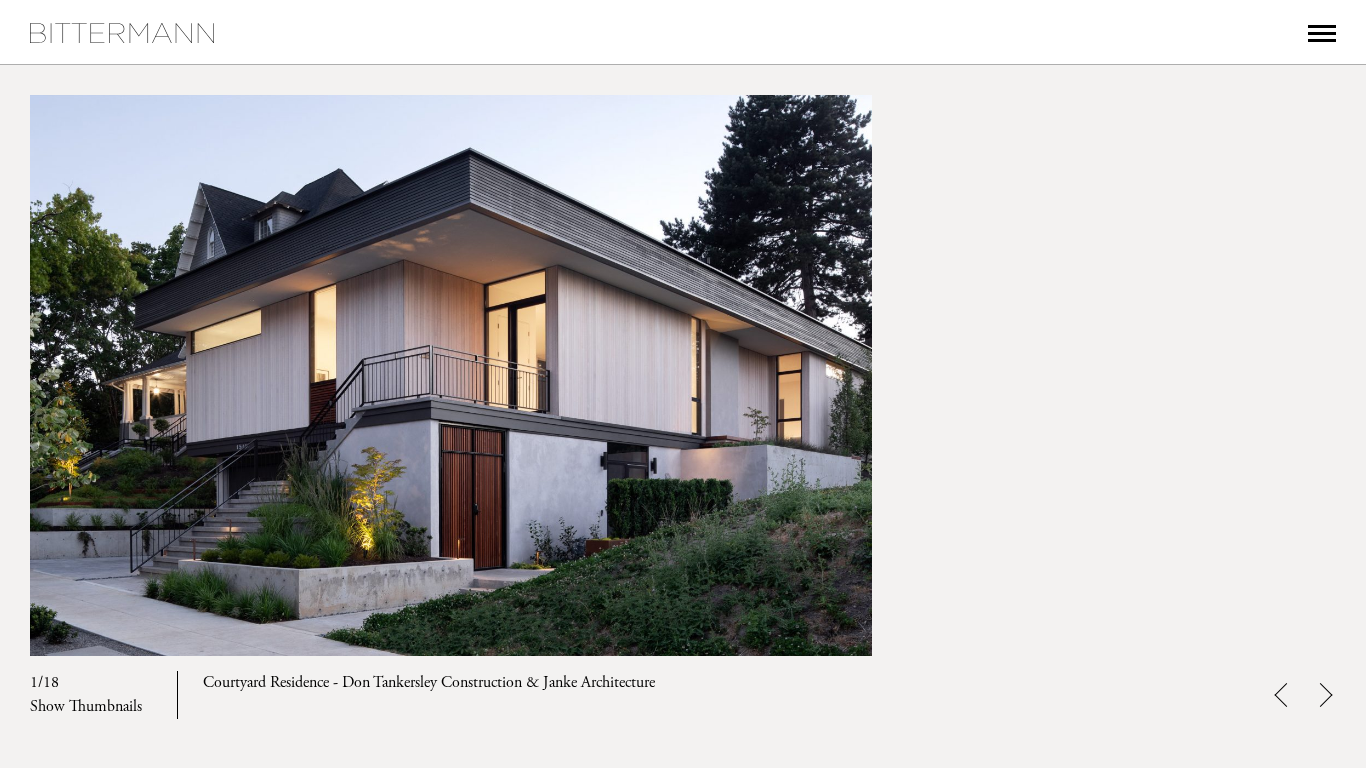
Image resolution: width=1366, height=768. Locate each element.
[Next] (1238, 375)
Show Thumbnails (86, 706)
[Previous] (128, 375)
